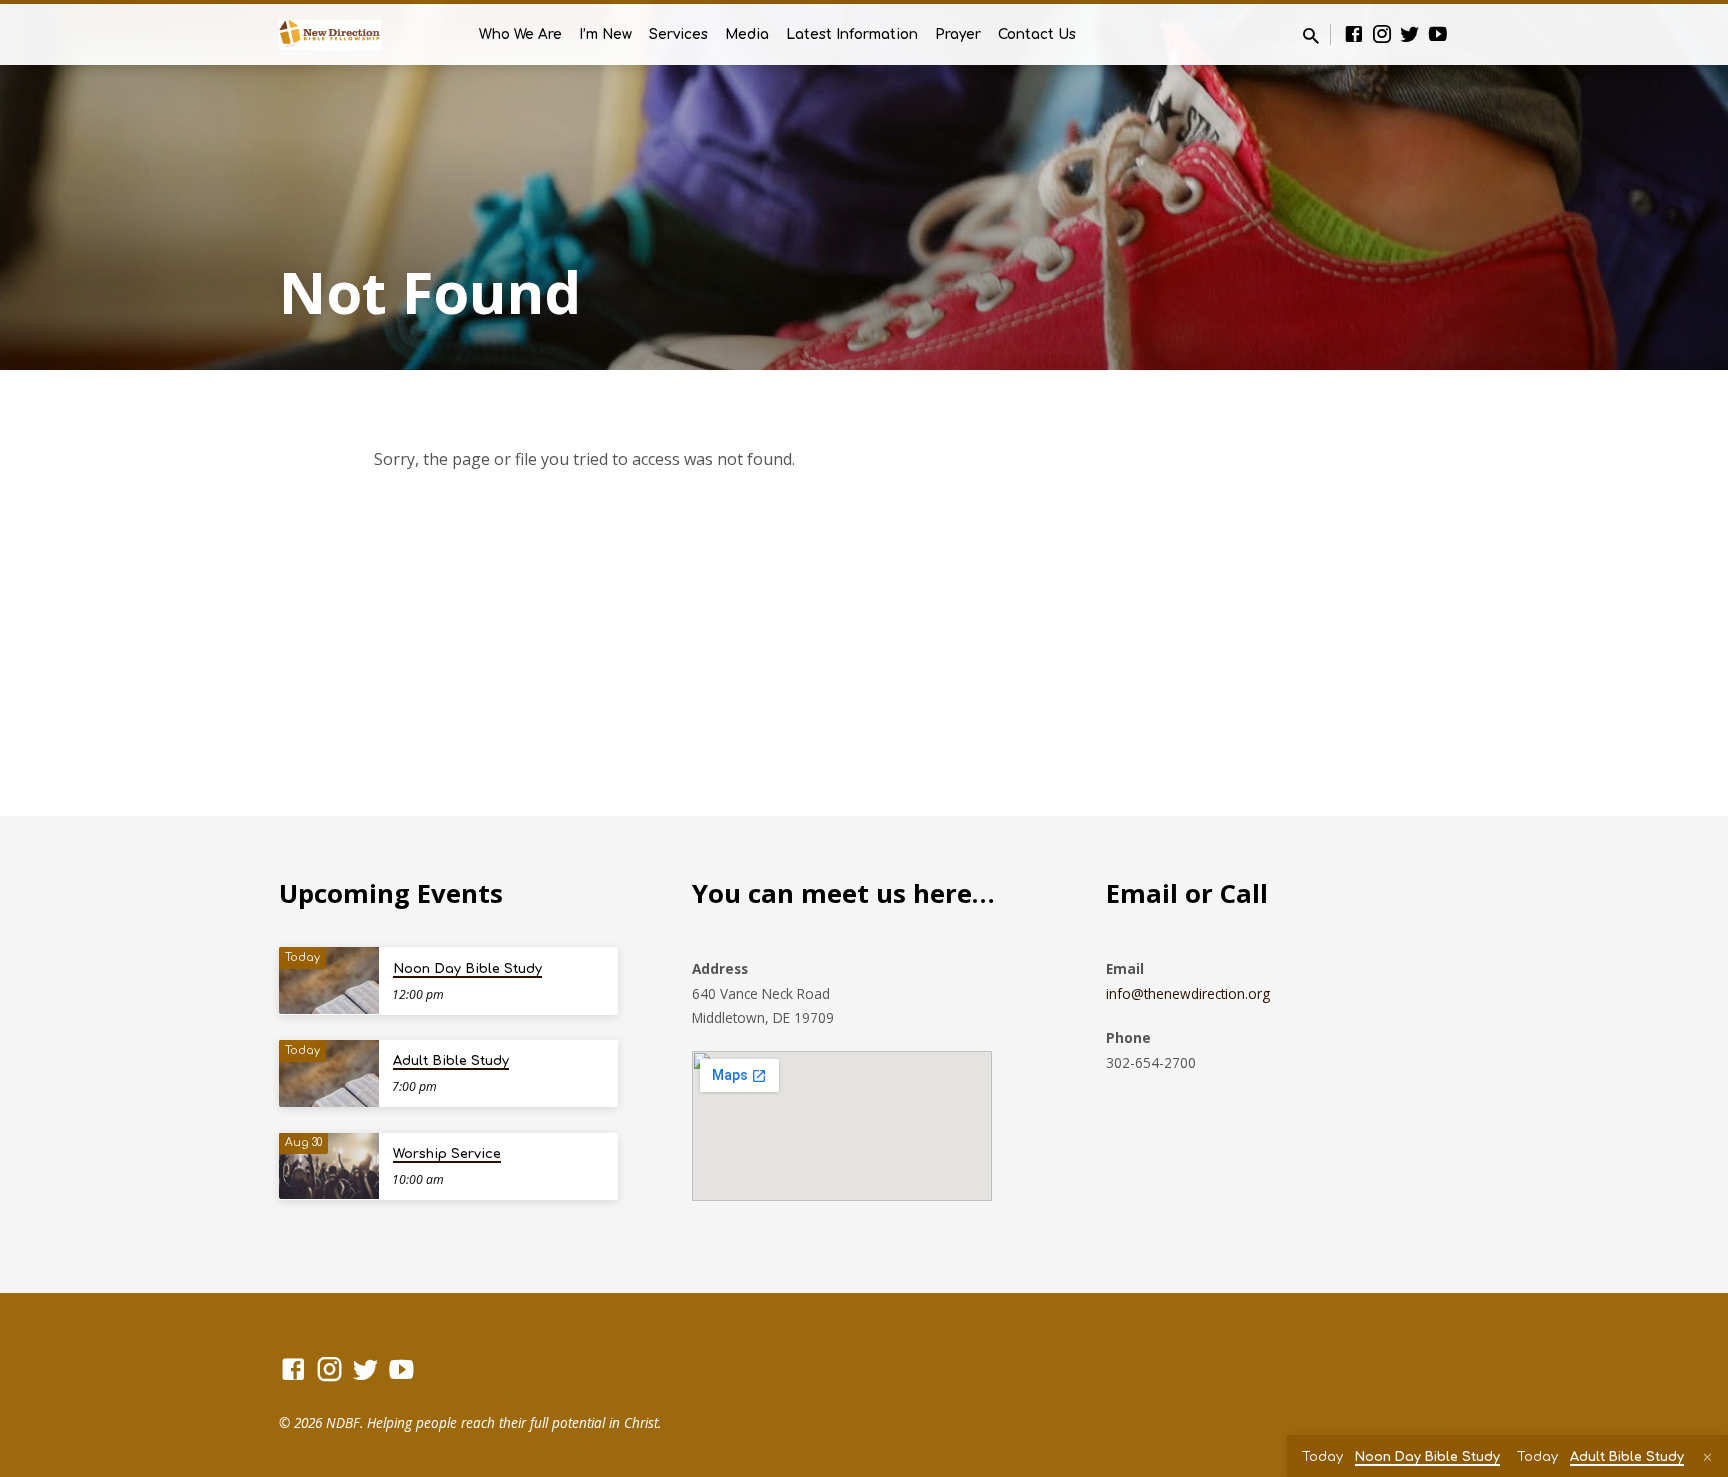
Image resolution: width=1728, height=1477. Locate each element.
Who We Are (520, 34)
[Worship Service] (329, 1166)
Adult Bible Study (451, 1061)
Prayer (958, 34)
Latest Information (852, 34)
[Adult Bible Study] (329, 1073)
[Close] (1707, 1457)
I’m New (605, 34)
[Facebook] (1354, 33)
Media (747, 34)
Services (678, 34)
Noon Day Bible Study (467, 969)
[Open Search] (1311, 35)
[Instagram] (1382, 33)
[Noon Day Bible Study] (329, 980)
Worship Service (447, 1154)
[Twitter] (1410, 33)
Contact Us (1037, 34)
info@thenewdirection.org (1188, 993)
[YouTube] (1438, 33)
